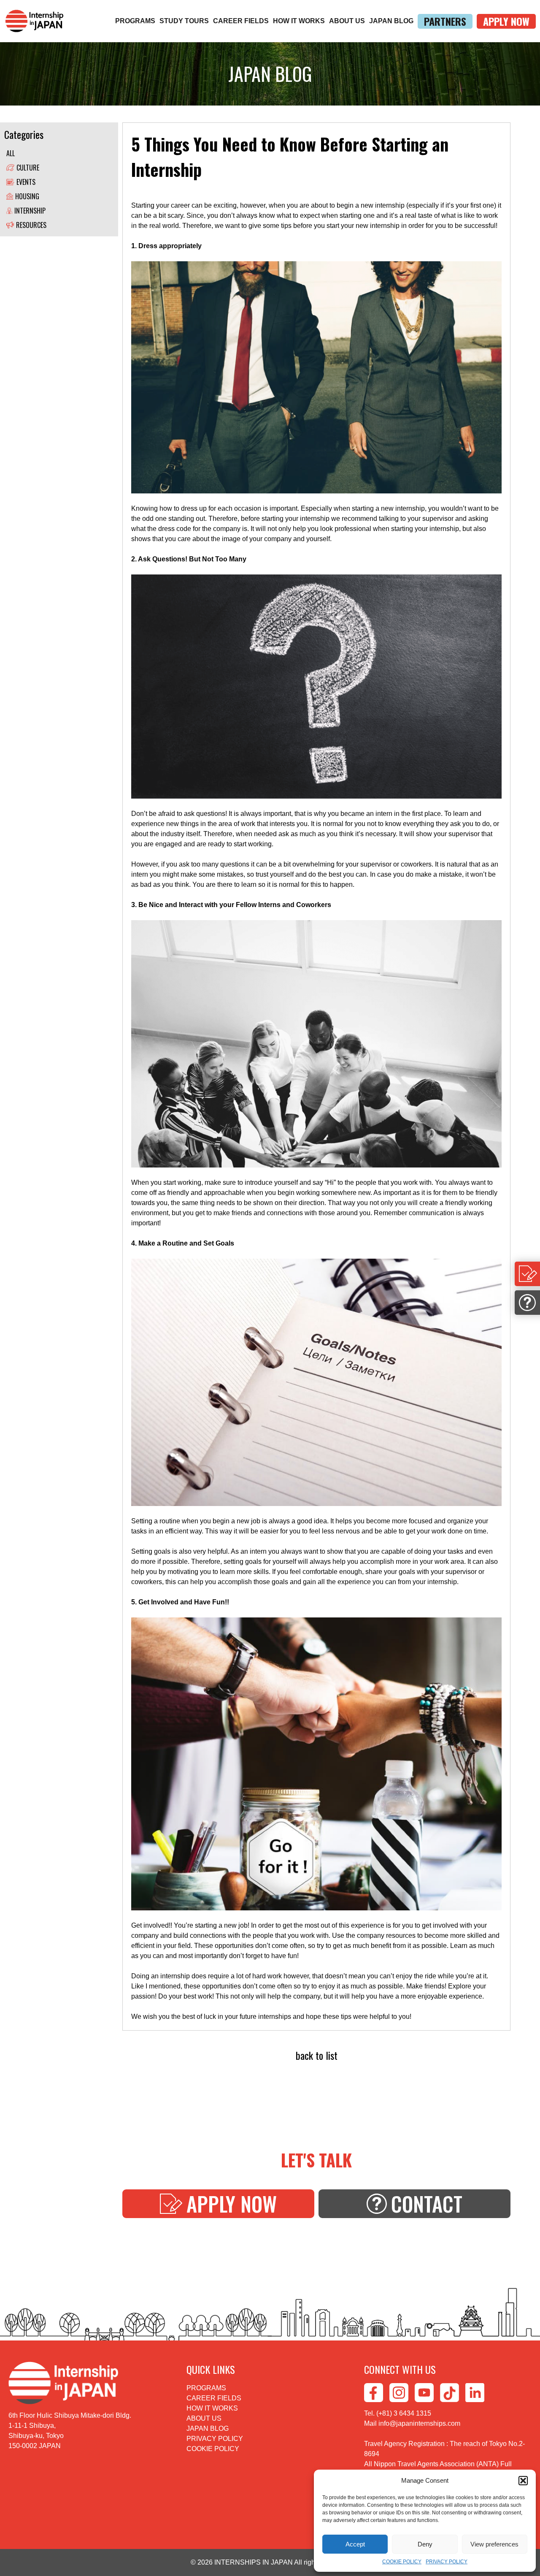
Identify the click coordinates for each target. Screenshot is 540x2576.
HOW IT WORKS (299, 21)
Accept (355, 2544)
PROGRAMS (135, 21)
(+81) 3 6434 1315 (404, 2413)
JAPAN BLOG (391, 21)
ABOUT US (347, 21)
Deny (425, 2544)
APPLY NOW (506, 21)
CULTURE (28, 168)
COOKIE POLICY (402, 2562)
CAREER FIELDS (241, 21)
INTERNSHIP (30, 211)
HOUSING (27, 196)
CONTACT (427, 2204)
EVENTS (26, 182)
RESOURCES (31, 225)
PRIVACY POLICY (447, 2562)
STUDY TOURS (184, 21)
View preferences (494, 2544)
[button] (523, 2481)
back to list (317, 2055)
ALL (11, 153)
